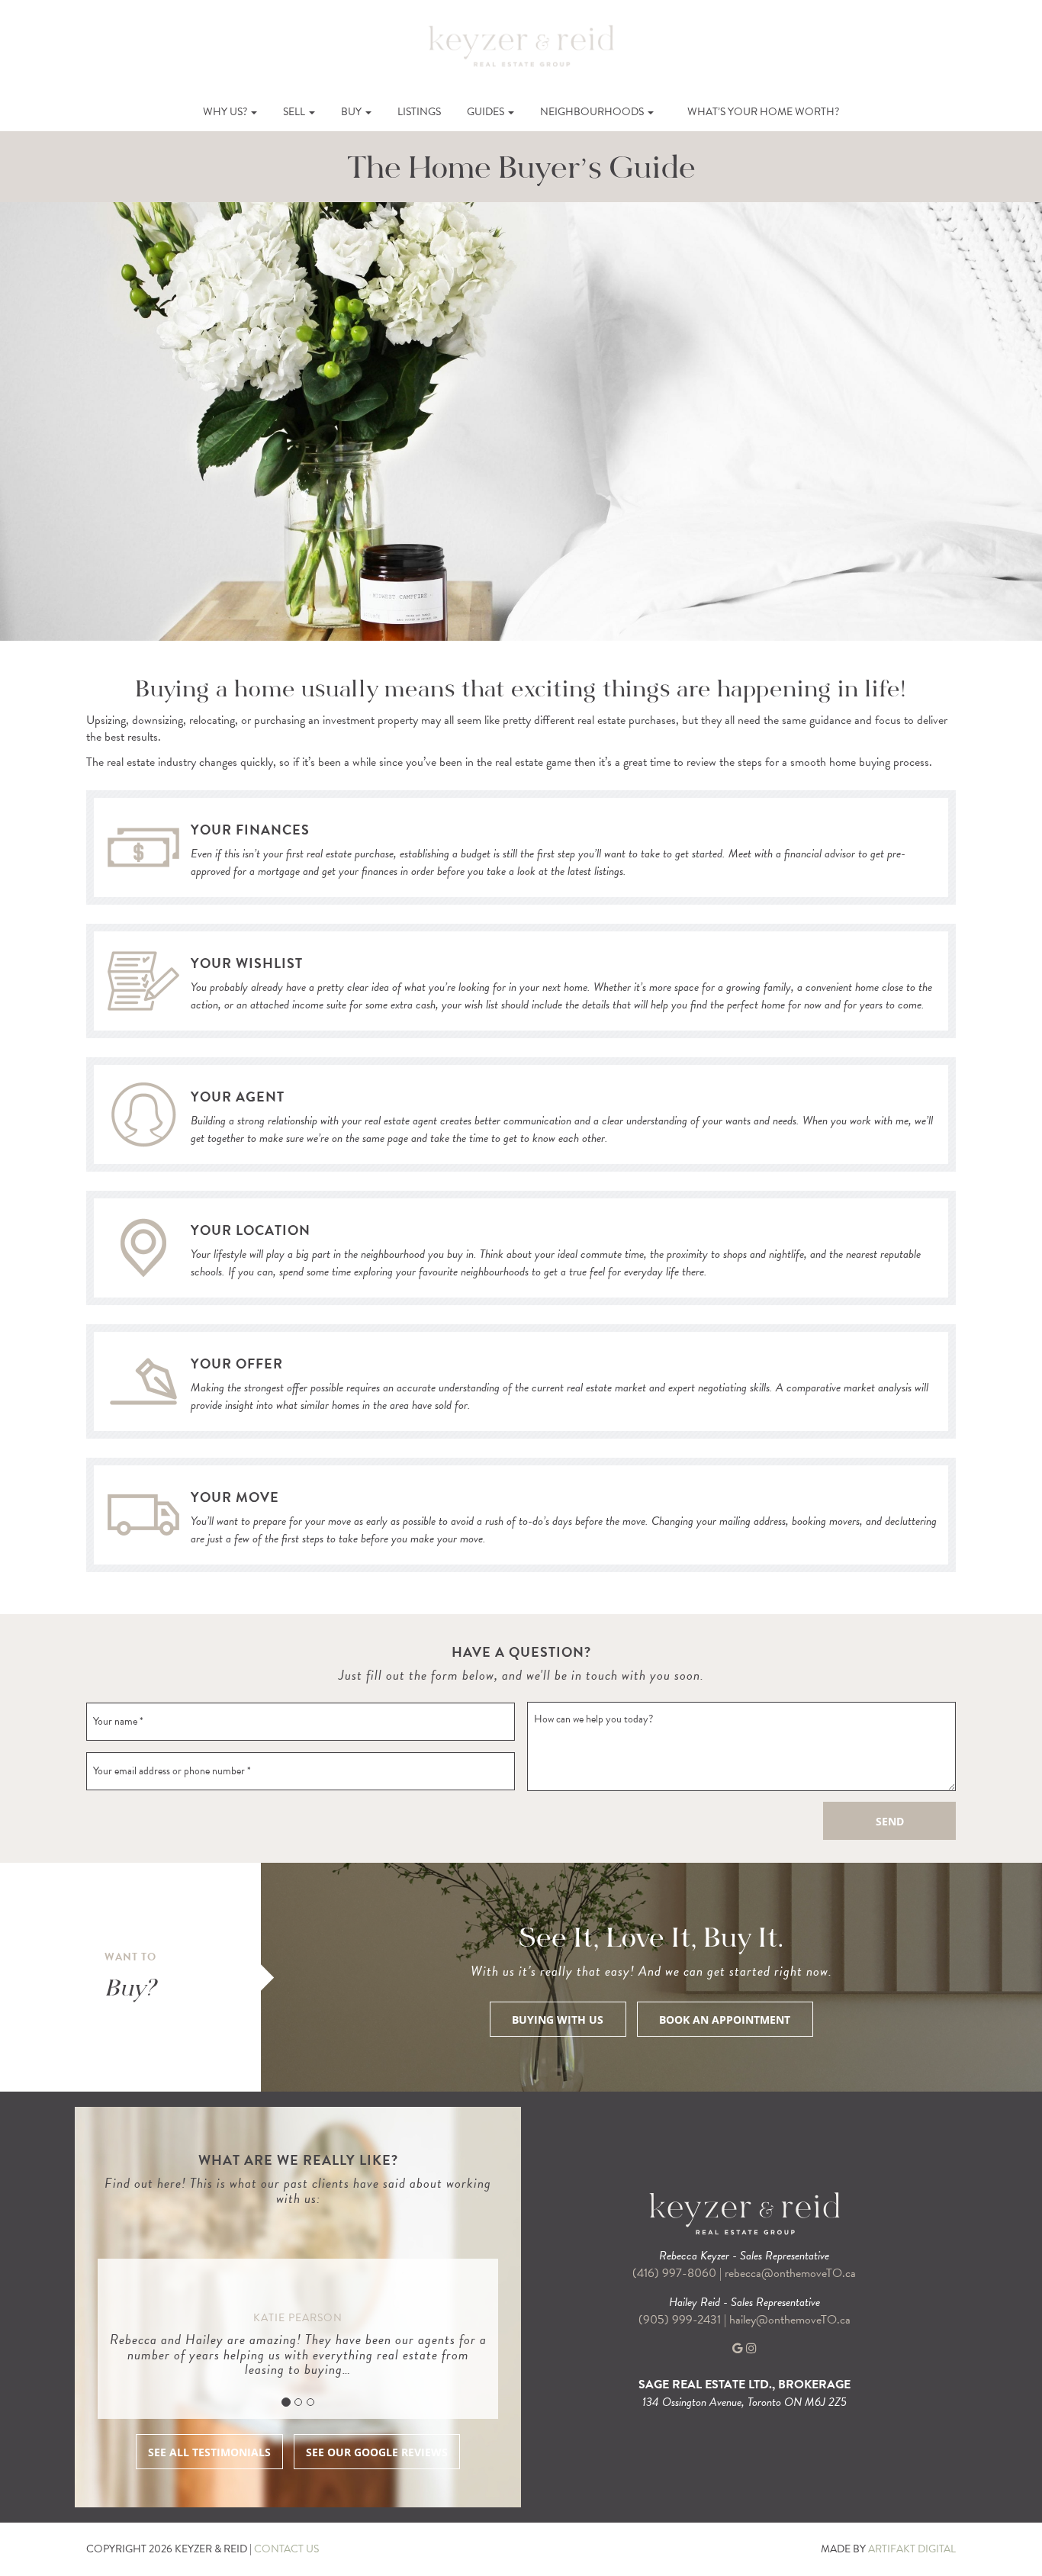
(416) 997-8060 (674, 2273)
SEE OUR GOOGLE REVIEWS (377, 2452)
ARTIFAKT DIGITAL (912, 2549)
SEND (890, 1821)
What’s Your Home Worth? (763, 112)
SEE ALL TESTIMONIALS (209, 2452)
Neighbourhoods (593, 112)
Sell (295, 112)
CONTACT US (286, 2549)
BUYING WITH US (558, 2020)
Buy (352, 112)
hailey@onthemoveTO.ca (790, 2320)
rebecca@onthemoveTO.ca (790, 2273)
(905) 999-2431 (681, 2320)
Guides (487, 112)
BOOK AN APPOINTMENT (725, 2020)
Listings (419, 112)
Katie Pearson (298, 2318)
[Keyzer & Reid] (521, 45)
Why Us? (226, 112)
